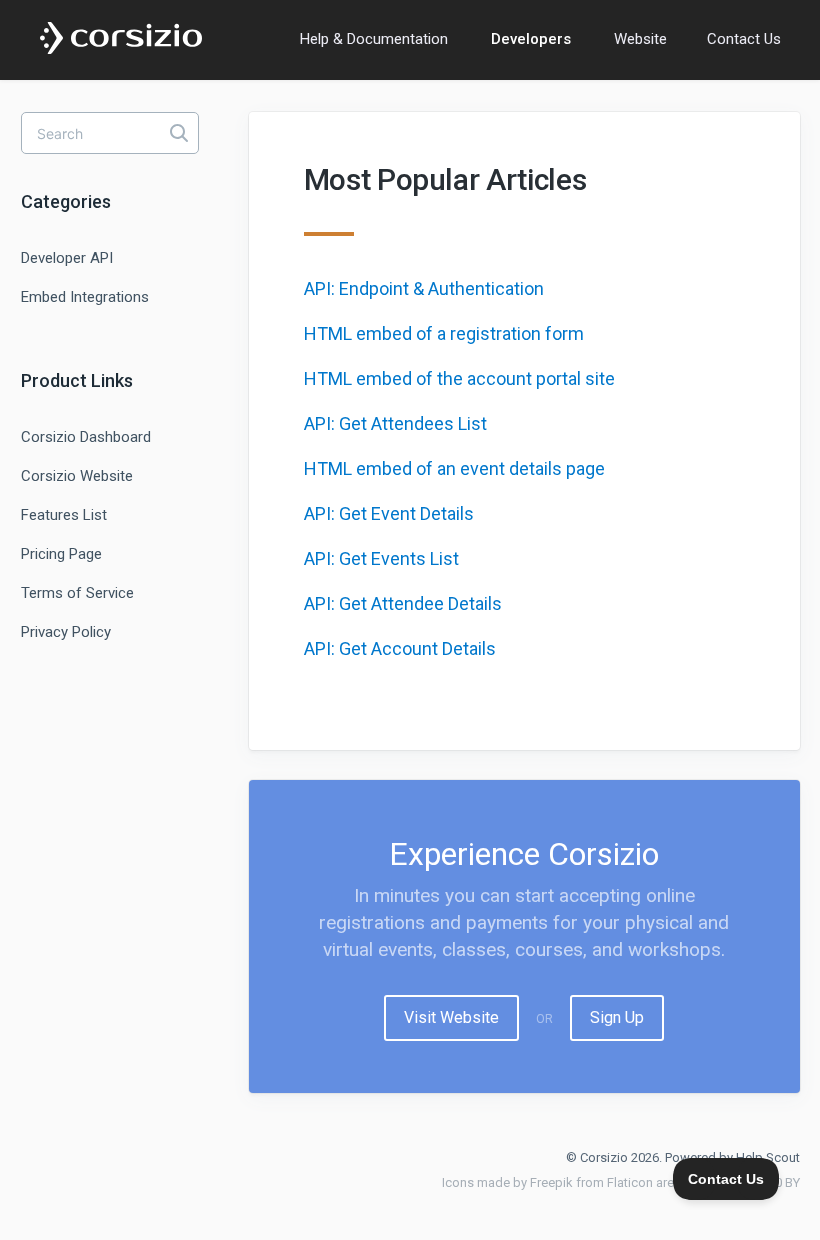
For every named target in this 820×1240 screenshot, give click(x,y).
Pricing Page (61, 554)
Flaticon (630, 1182)
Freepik (551, 1182)
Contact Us (744, 39)
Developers (531, 39)
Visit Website (451, 1017)
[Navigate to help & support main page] (121, 39)
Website (640, 39)
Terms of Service (77, 593)
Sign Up (617, 1017)
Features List (64, 515)
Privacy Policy (66, 632)
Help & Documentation (374, 39)
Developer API (67, 258)
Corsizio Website (77, 476)
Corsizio (604, 1157)
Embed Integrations (85, 297)
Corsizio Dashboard (86, 437)
